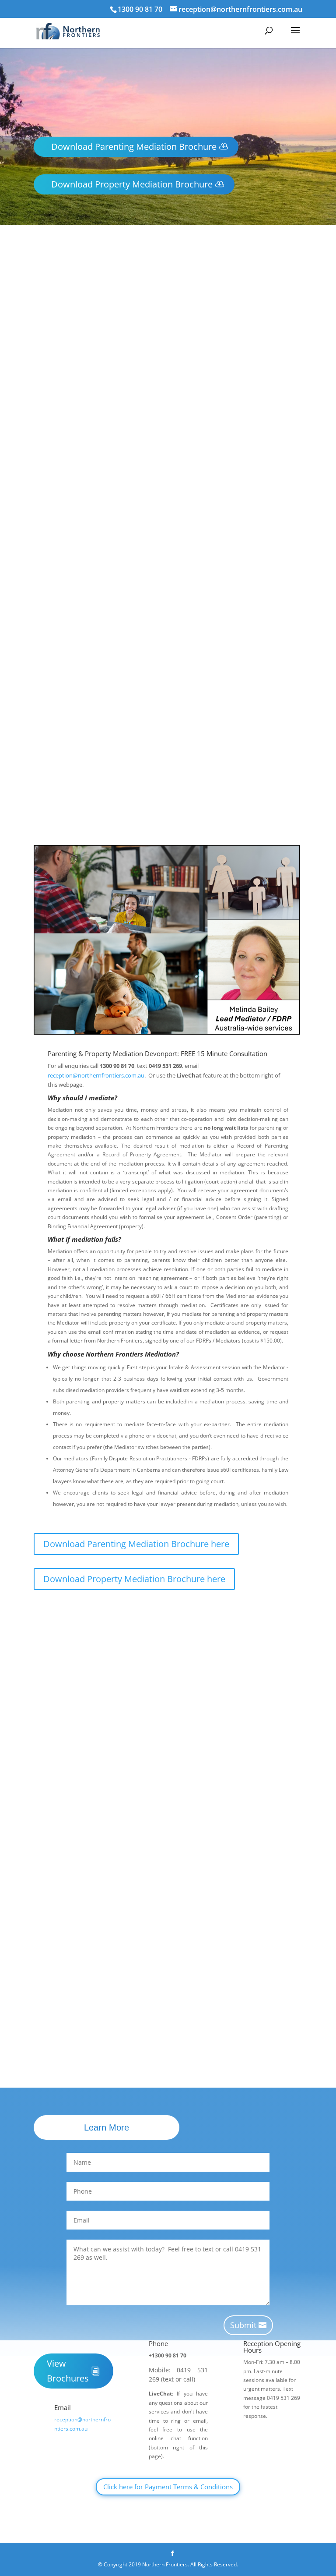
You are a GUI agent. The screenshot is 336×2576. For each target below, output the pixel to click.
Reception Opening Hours (272, 2347)
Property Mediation (248, 733)
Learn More (107, 2127)
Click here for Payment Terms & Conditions (168, 2487)
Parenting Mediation (188, 733)
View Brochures (68, 2371)
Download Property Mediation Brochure (132, 184)
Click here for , (90, 2049)
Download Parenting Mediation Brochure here (136, 1544)
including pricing (166, 2049)
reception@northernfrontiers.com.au (197, 328)
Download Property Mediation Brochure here (134, 1579)
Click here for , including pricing (111, 2034)
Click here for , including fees (108, 808)
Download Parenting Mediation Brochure (134, 147)
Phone (158, 2343)
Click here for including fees (107, 822)
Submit (243, 2325)
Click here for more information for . (135, 547)
